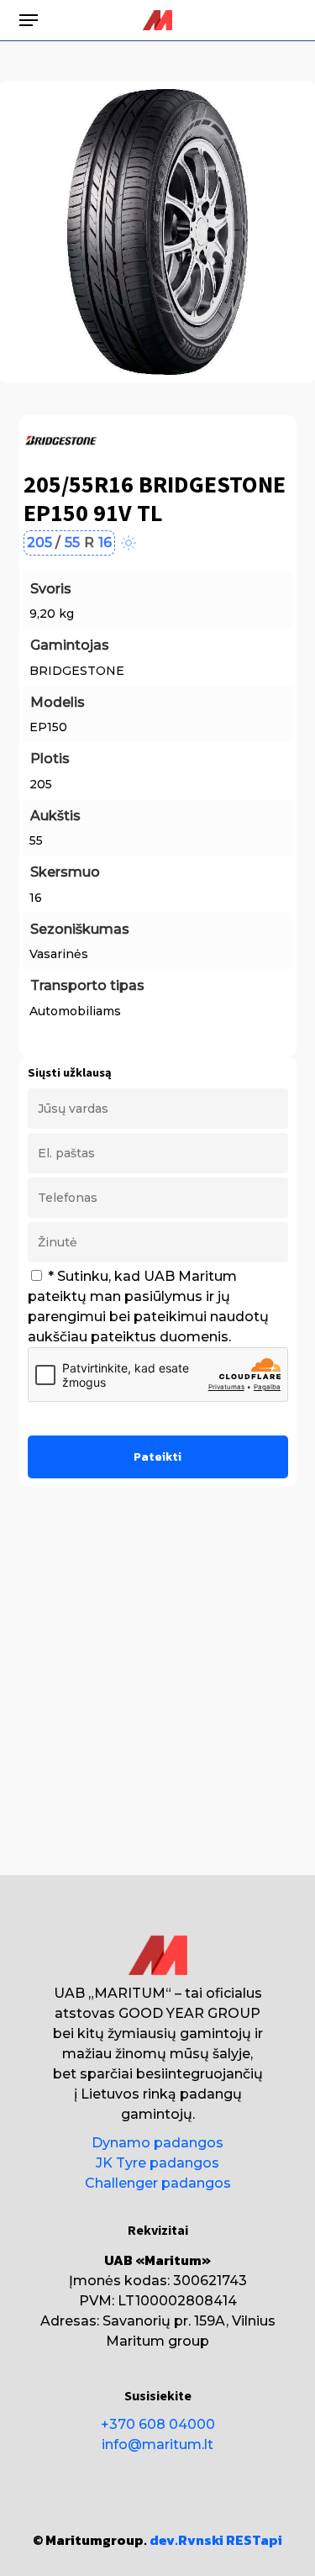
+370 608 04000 (158, 2424)
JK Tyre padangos (157, 2163)
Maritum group (157, 2341)
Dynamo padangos (157, 2143)
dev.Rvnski (186, 2540)
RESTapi (254, 2540)
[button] (29, 20)
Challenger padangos (158, 2183)
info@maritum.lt (157, 2444)
